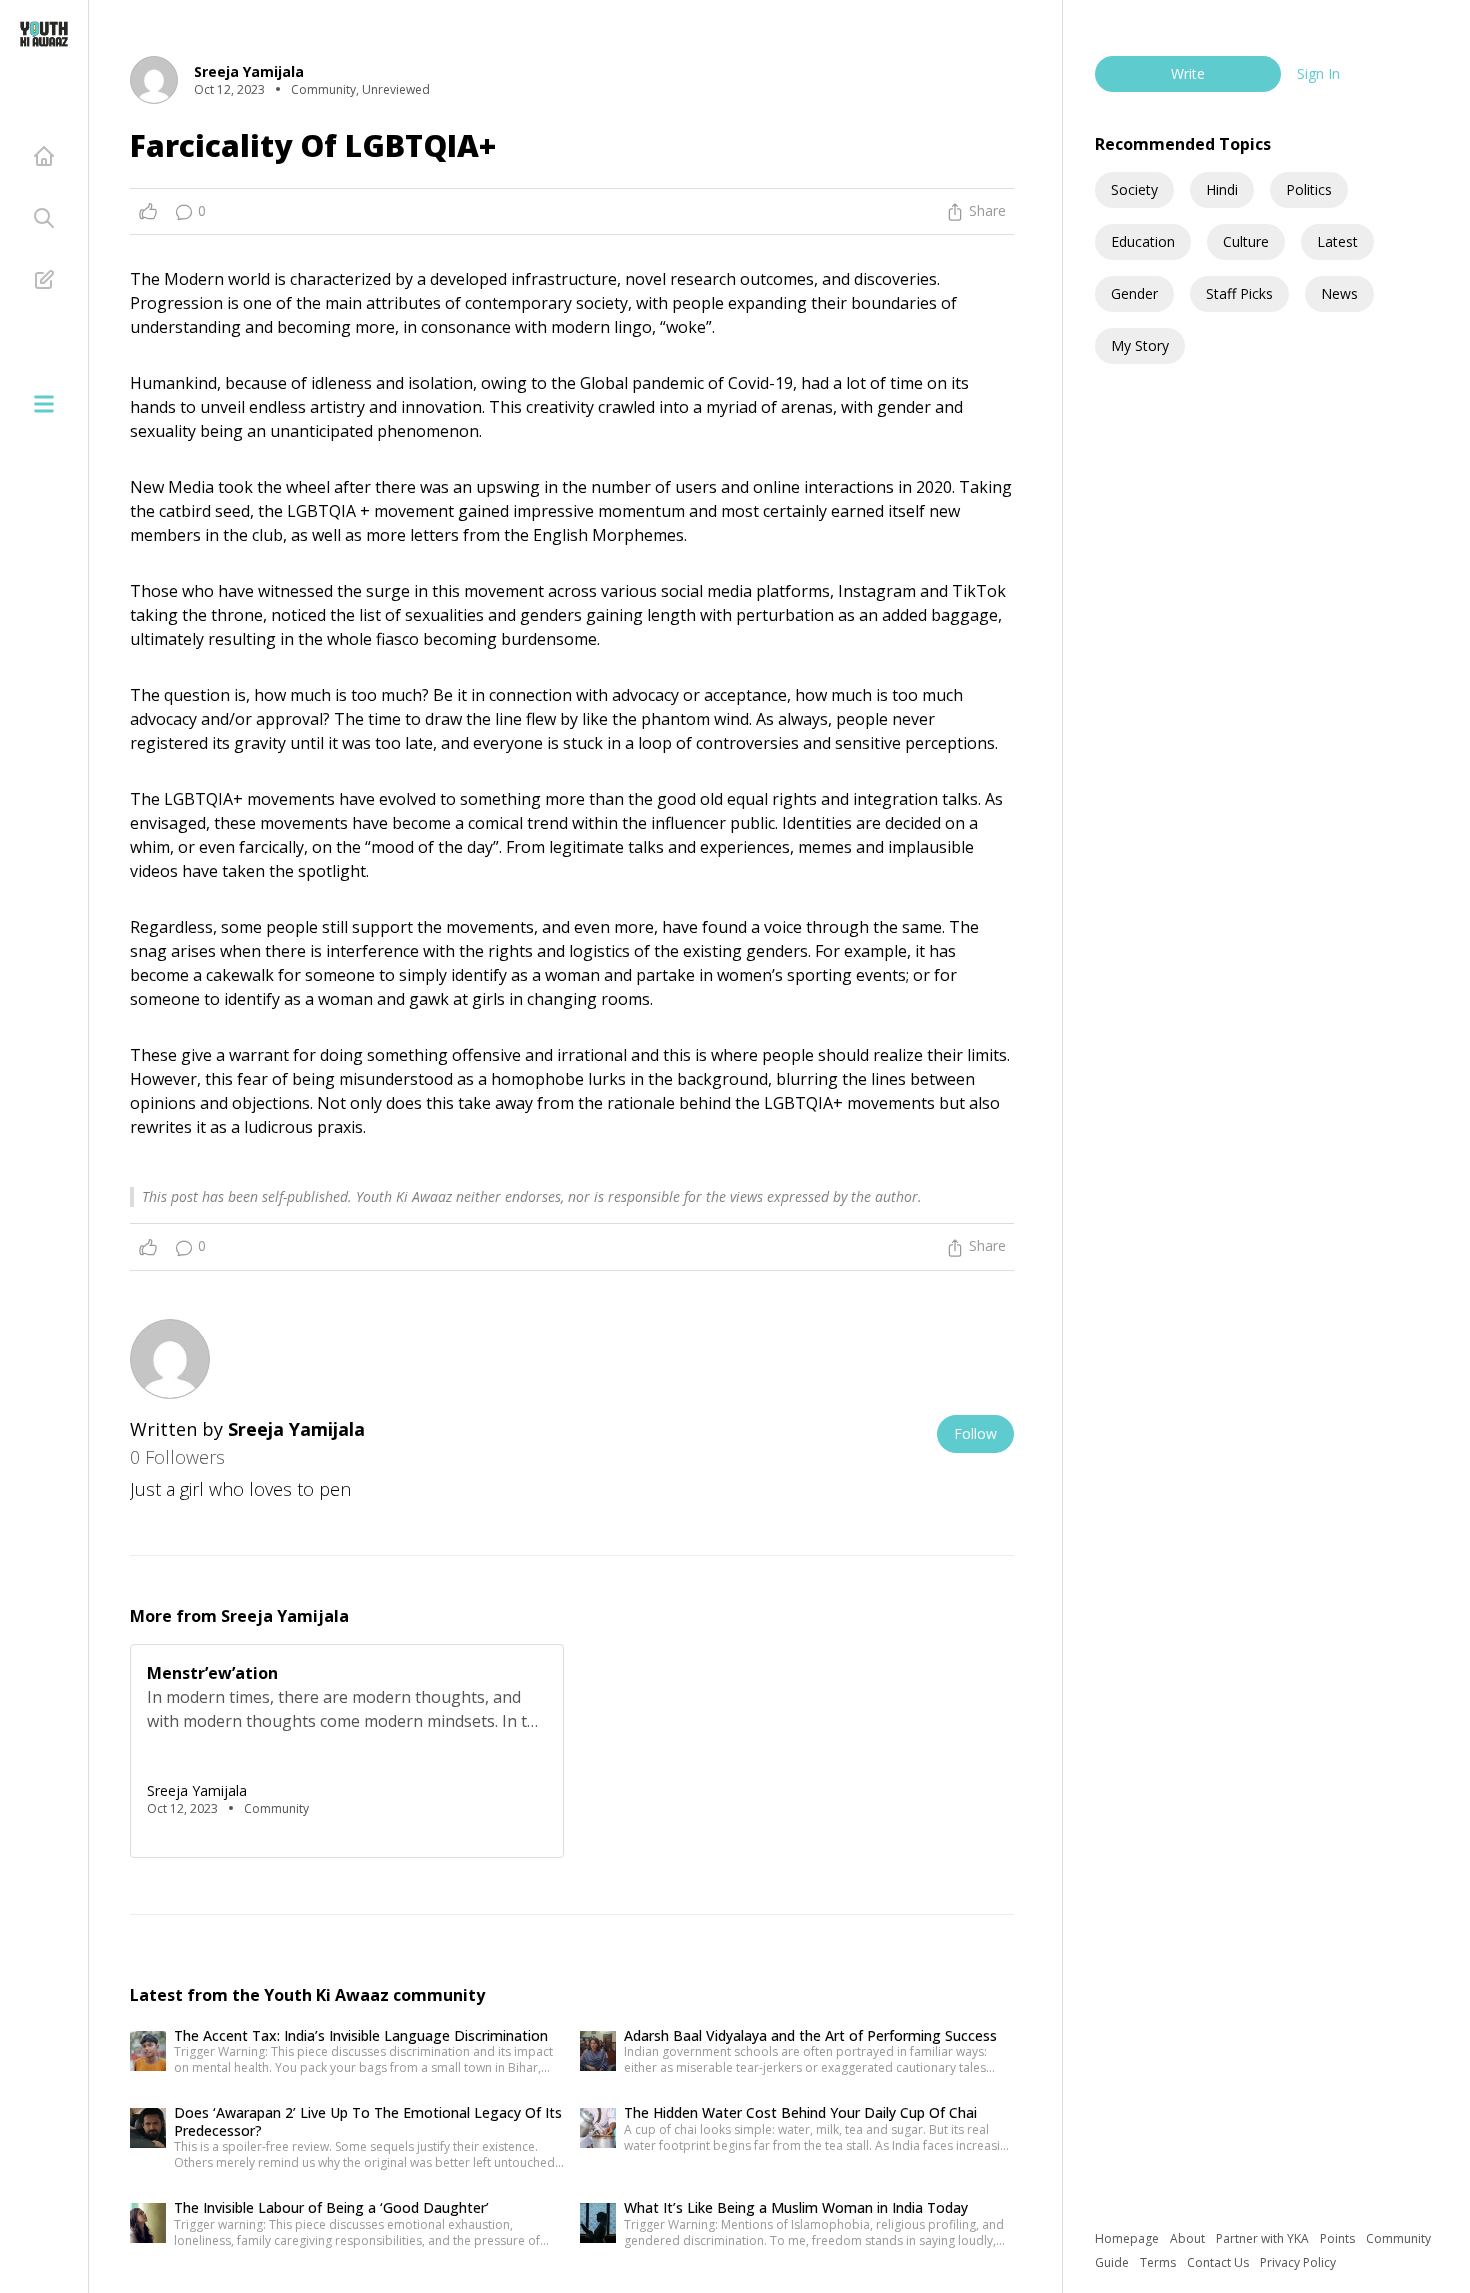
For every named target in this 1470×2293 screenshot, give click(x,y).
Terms (1159, 2262)
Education (1143, 241)
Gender (1134, 293)
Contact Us (1219, 2262)
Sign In (1318, 73)
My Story (1140, 345)
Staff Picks (1239, 293)
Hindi (1222, 189)
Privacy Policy (1298, 2262)
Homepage (1128, 2238)
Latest (1337, 241)
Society (1134, 189)
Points (1339, 2238)
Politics (1309, 189)
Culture (1246, 241)
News (1339, 293)
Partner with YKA (1264, 2238)
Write (1188, 73)
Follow (975, 1433)
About (1189, 2238)
